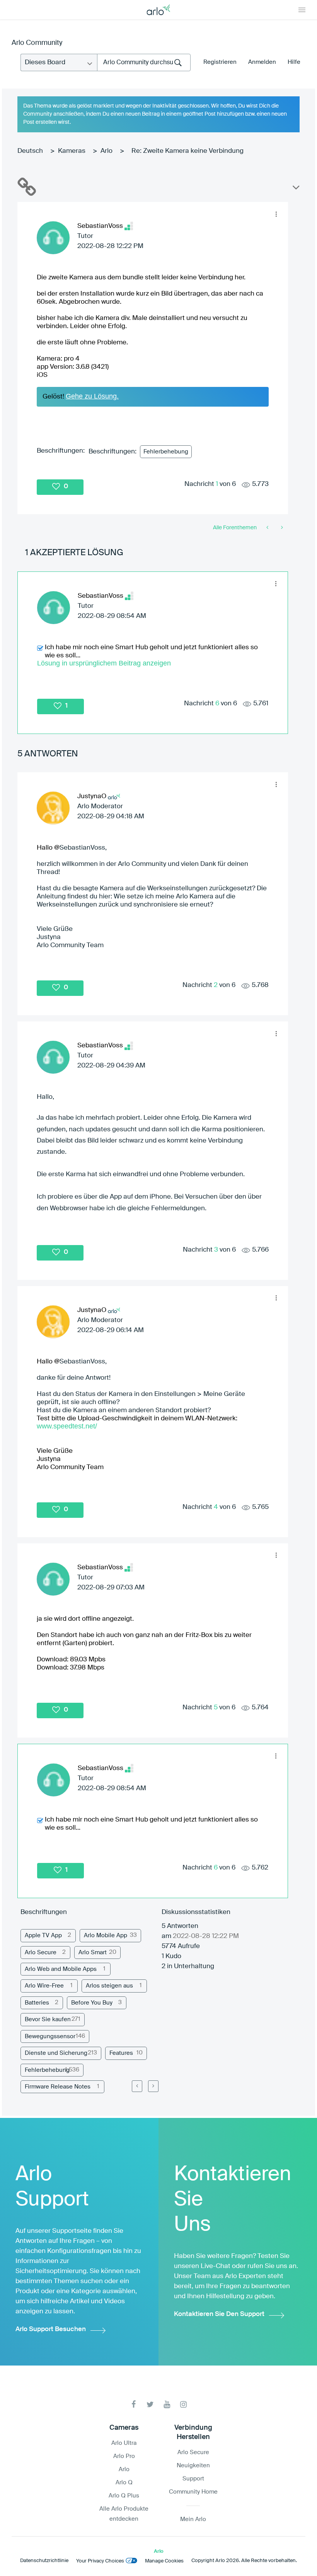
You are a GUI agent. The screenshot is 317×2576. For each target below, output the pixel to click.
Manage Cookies (164, 2561)
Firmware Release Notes (58, 2087)
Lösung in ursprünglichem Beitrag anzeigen (104, 663)
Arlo (107, 151)
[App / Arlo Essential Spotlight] (268, 528)
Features (121, 2053)
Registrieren (220, 62)
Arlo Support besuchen (51, 2329)
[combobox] (144, 62)
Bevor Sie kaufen (48, 2019)
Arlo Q (124, 2483)
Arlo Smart (93, 1953)
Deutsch (30, 151)
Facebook (134, 2404)
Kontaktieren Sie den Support (219, 2314)
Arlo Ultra (124, 2443)
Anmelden (262, 62)
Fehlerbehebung (166, 452)
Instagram (183, 2404)
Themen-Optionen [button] (295, 189)
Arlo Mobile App (106, 1935)
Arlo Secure (41, 1953)
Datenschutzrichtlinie (44, 2561)
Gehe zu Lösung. (92, 396)
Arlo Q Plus (124, 2496)
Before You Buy (92, 2003)
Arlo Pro (124, 2456)
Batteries (37, 2003)
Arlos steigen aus (109, 1986)
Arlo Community (37, 43)
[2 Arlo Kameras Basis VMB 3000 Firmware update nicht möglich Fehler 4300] (281, 528)
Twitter (150, 2404)
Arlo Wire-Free (44, 1986)
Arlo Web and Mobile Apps (61, 1969)
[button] (276, 214)
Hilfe (294, 62)
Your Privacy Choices (100, 2561)
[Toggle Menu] (302, 10)
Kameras (72, 151)
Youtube (167, 2404)
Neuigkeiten (193, 2466)
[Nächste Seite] (153, 2086)
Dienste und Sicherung (56, 2053)
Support (193, 2479)
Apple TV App (43, 1935)
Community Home (193, 2492)
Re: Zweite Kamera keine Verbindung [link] (187, 151)
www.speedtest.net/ (67, 1426)
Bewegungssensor (50, 2036)
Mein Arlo (193, 2519)
